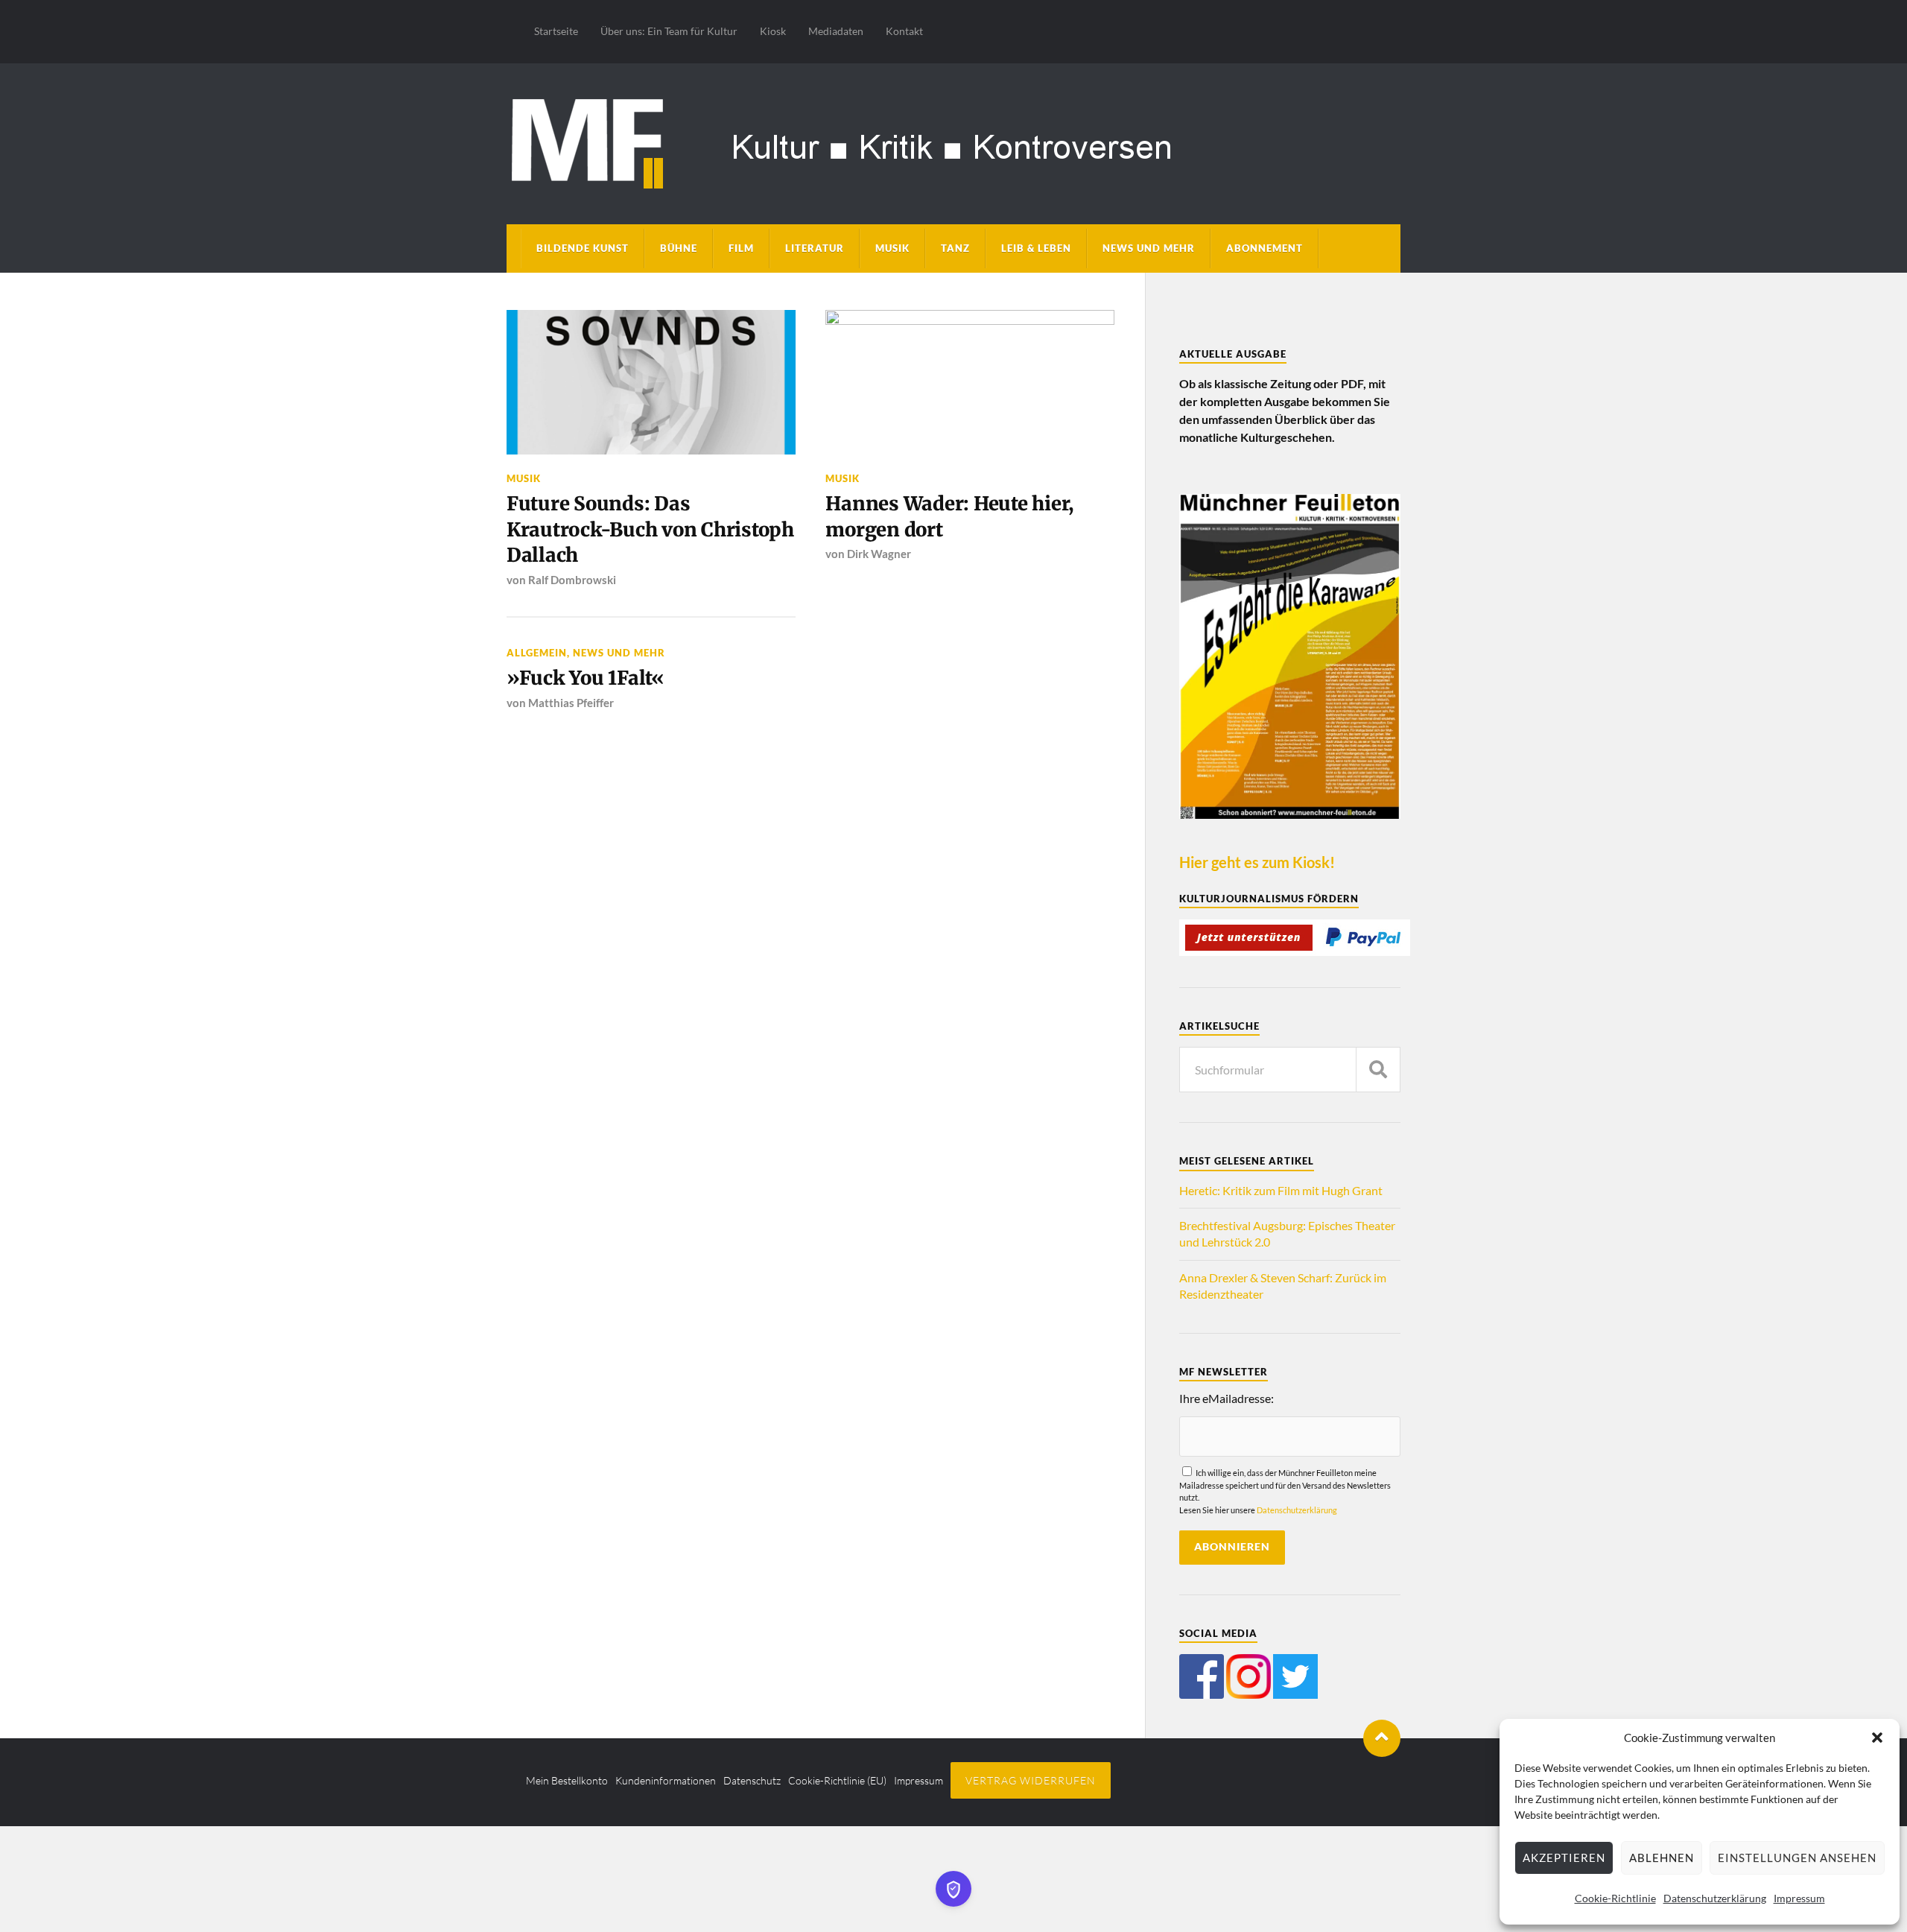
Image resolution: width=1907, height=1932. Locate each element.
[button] (1877, 1738)
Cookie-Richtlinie (1615, 1898)
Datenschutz (752, 1780)
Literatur (815, 248)
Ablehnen (1662, 1857)
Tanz (955, 248)
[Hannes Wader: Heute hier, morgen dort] (970, 382)
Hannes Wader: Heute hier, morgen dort (949, 516)
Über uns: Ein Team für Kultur (669, 31)
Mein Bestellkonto (567, 1780)
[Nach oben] (1382, 1738)
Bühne (679, 248)
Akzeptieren (1564, 1857)
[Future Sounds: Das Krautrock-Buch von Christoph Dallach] (651, 382)
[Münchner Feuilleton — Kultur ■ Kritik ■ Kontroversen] (953, 141)
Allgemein (537, 653)
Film (741, 248)
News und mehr (1149, 248)
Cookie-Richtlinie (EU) (837, 1780)
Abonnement (1265, 248)
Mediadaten (836, 31)
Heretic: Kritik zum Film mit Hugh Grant (1281, 1190)
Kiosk (773, 31)
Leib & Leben (1036, 248)
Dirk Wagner (879, 554)
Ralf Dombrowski (572, 580)
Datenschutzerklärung (1715, 1898)
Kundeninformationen (666, 1780)
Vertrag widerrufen (1031, 1780)
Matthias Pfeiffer (571, 703)
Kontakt (904, 31)
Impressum (1799, 1898)
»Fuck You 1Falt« (586, 678)
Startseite (556, 31)
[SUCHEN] (1378, 1070)
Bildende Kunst (583, 248)
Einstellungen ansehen (1797, 1857)
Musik (892, 248)
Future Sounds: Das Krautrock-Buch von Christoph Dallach (650, 529)
